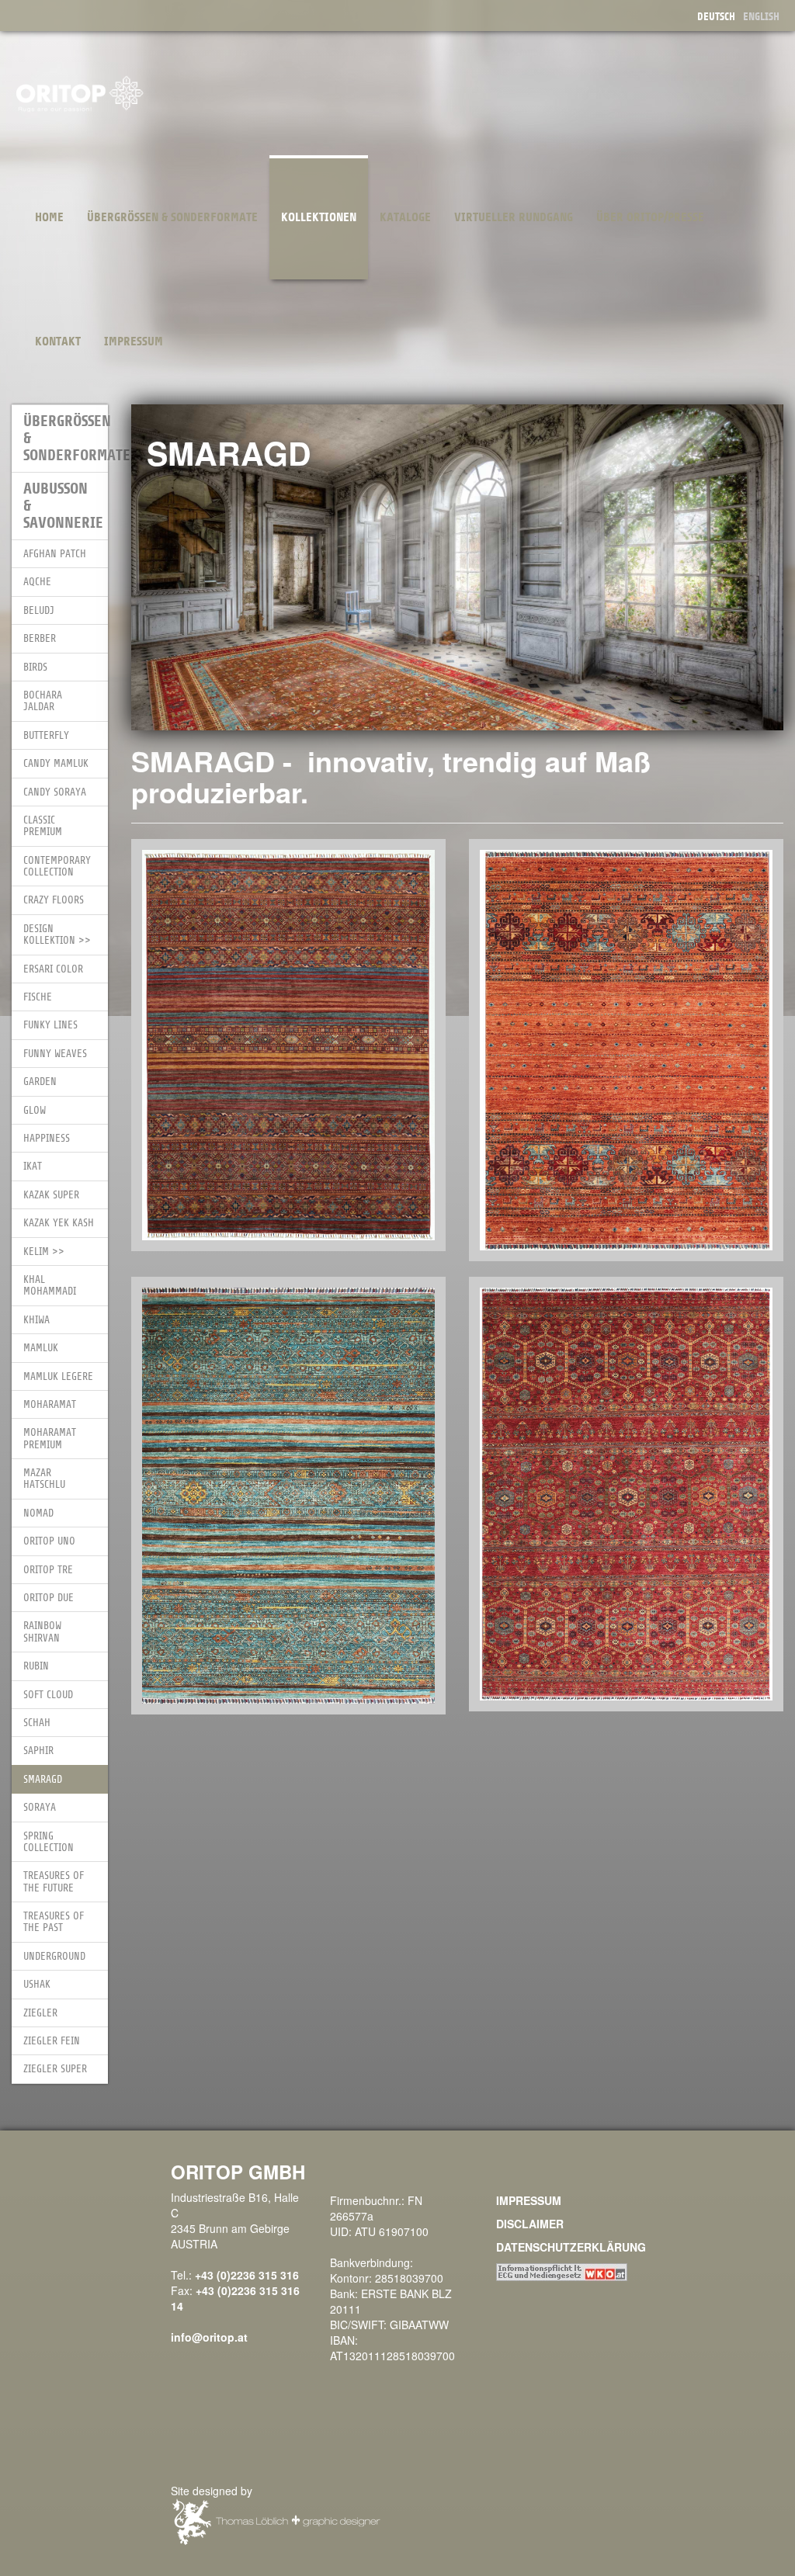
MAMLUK (41, 1348)
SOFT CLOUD (48, 1695)
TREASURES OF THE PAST (54, 1922)
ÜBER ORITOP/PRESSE (650, 217)
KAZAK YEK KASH (59, 1223)
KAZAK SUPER (51, 1195)
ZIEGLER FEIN (52, 2041)
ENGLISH (761, 17)
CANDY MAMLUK (56, 763)
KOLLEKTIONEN (319, 217)
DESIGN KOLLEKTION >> (57, 934)
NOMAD (38, 1513)
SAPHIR (38, 1751)
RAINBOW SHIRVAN (42, 1631)
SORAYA (40, 1807)
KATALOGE (405, 217)
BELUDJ (39, 610)
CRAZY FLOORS (54, 900)
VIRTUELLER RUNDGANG (514, 217)
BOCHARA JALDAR (43, 701)
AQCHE (37, 582)
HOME (49, 217)
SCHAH (37, 1723)
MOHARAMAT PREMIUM (50, 1438)
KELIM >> (44, 1252)
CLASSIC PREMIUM (43, 826)
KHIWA (36, 1320)
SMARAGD (43, 1779)
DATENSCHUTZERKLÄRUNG (571, 2247)
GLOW (35, 1110)
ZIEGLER (40, 2013)
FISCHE (38, 997)
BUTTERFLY (46, 735)
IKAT (33, 1166)
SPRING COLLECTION (49, 1842)
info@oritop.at (209, 2337)
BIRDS (35, 667)
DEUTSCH (716, 17)
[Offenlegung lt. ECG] (562, 2270)
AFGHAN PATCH (55, 554)
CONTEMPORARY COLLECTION (57, 866)
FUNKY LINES (50, 1025)
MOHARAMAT (50, 1404)
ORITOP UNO (49, 1541)
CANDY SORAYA (55, 792)
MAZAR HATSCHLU (44, 1479)
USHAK (37, 1984)
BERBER (40, 638)
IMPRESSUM (134, 342)
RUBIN (36, 1666)
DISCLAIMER (530, 2224)
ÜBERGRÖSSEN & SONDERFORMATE (172, 217)
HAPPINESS (47, 1138)
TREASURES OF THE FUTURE (54, 1881)
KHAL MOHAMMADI (50, 1285)
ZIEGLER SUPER (55, 2069)
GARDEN (40, 1082)
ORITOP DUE (49, 1598)
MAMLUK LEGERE (58, 1376)
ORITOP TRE (48, 1570)
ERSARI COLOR (53, 969)
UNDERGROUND (54, 1956)
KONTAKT (58, 342)
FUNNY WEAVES (55, 1054)
